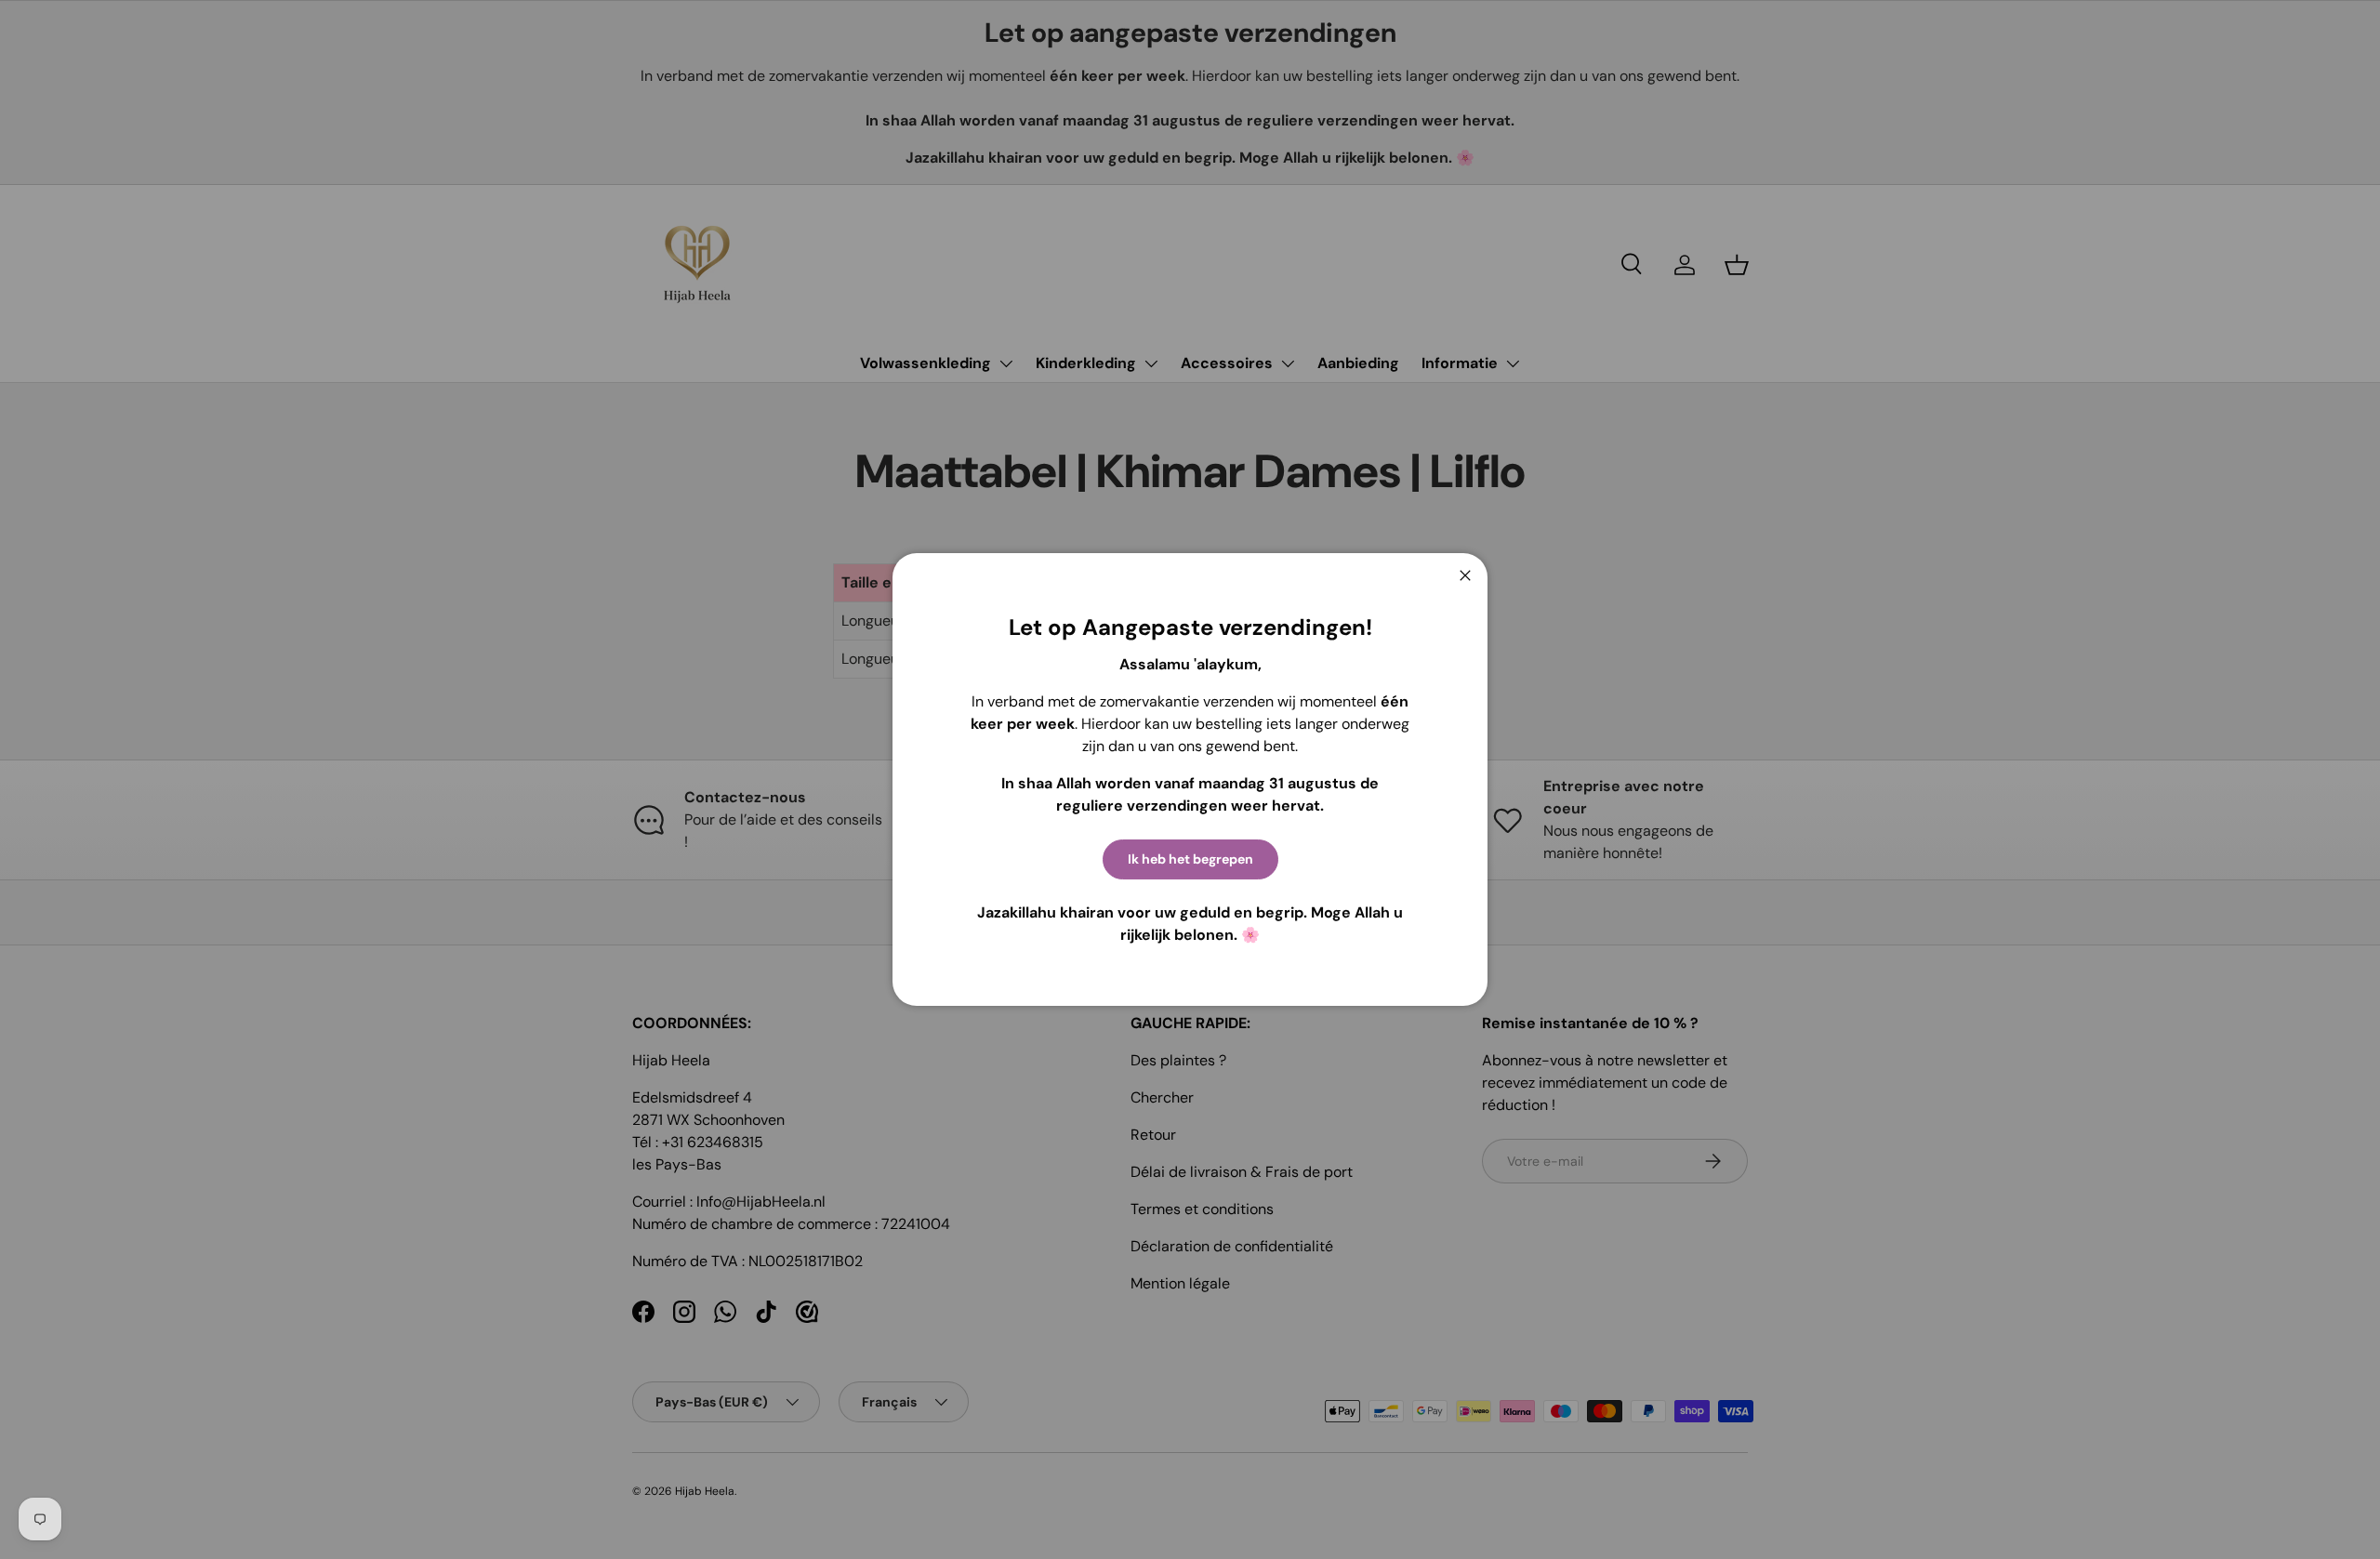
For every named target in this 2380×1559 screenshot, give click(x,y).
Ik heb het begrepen (1190, 859)
